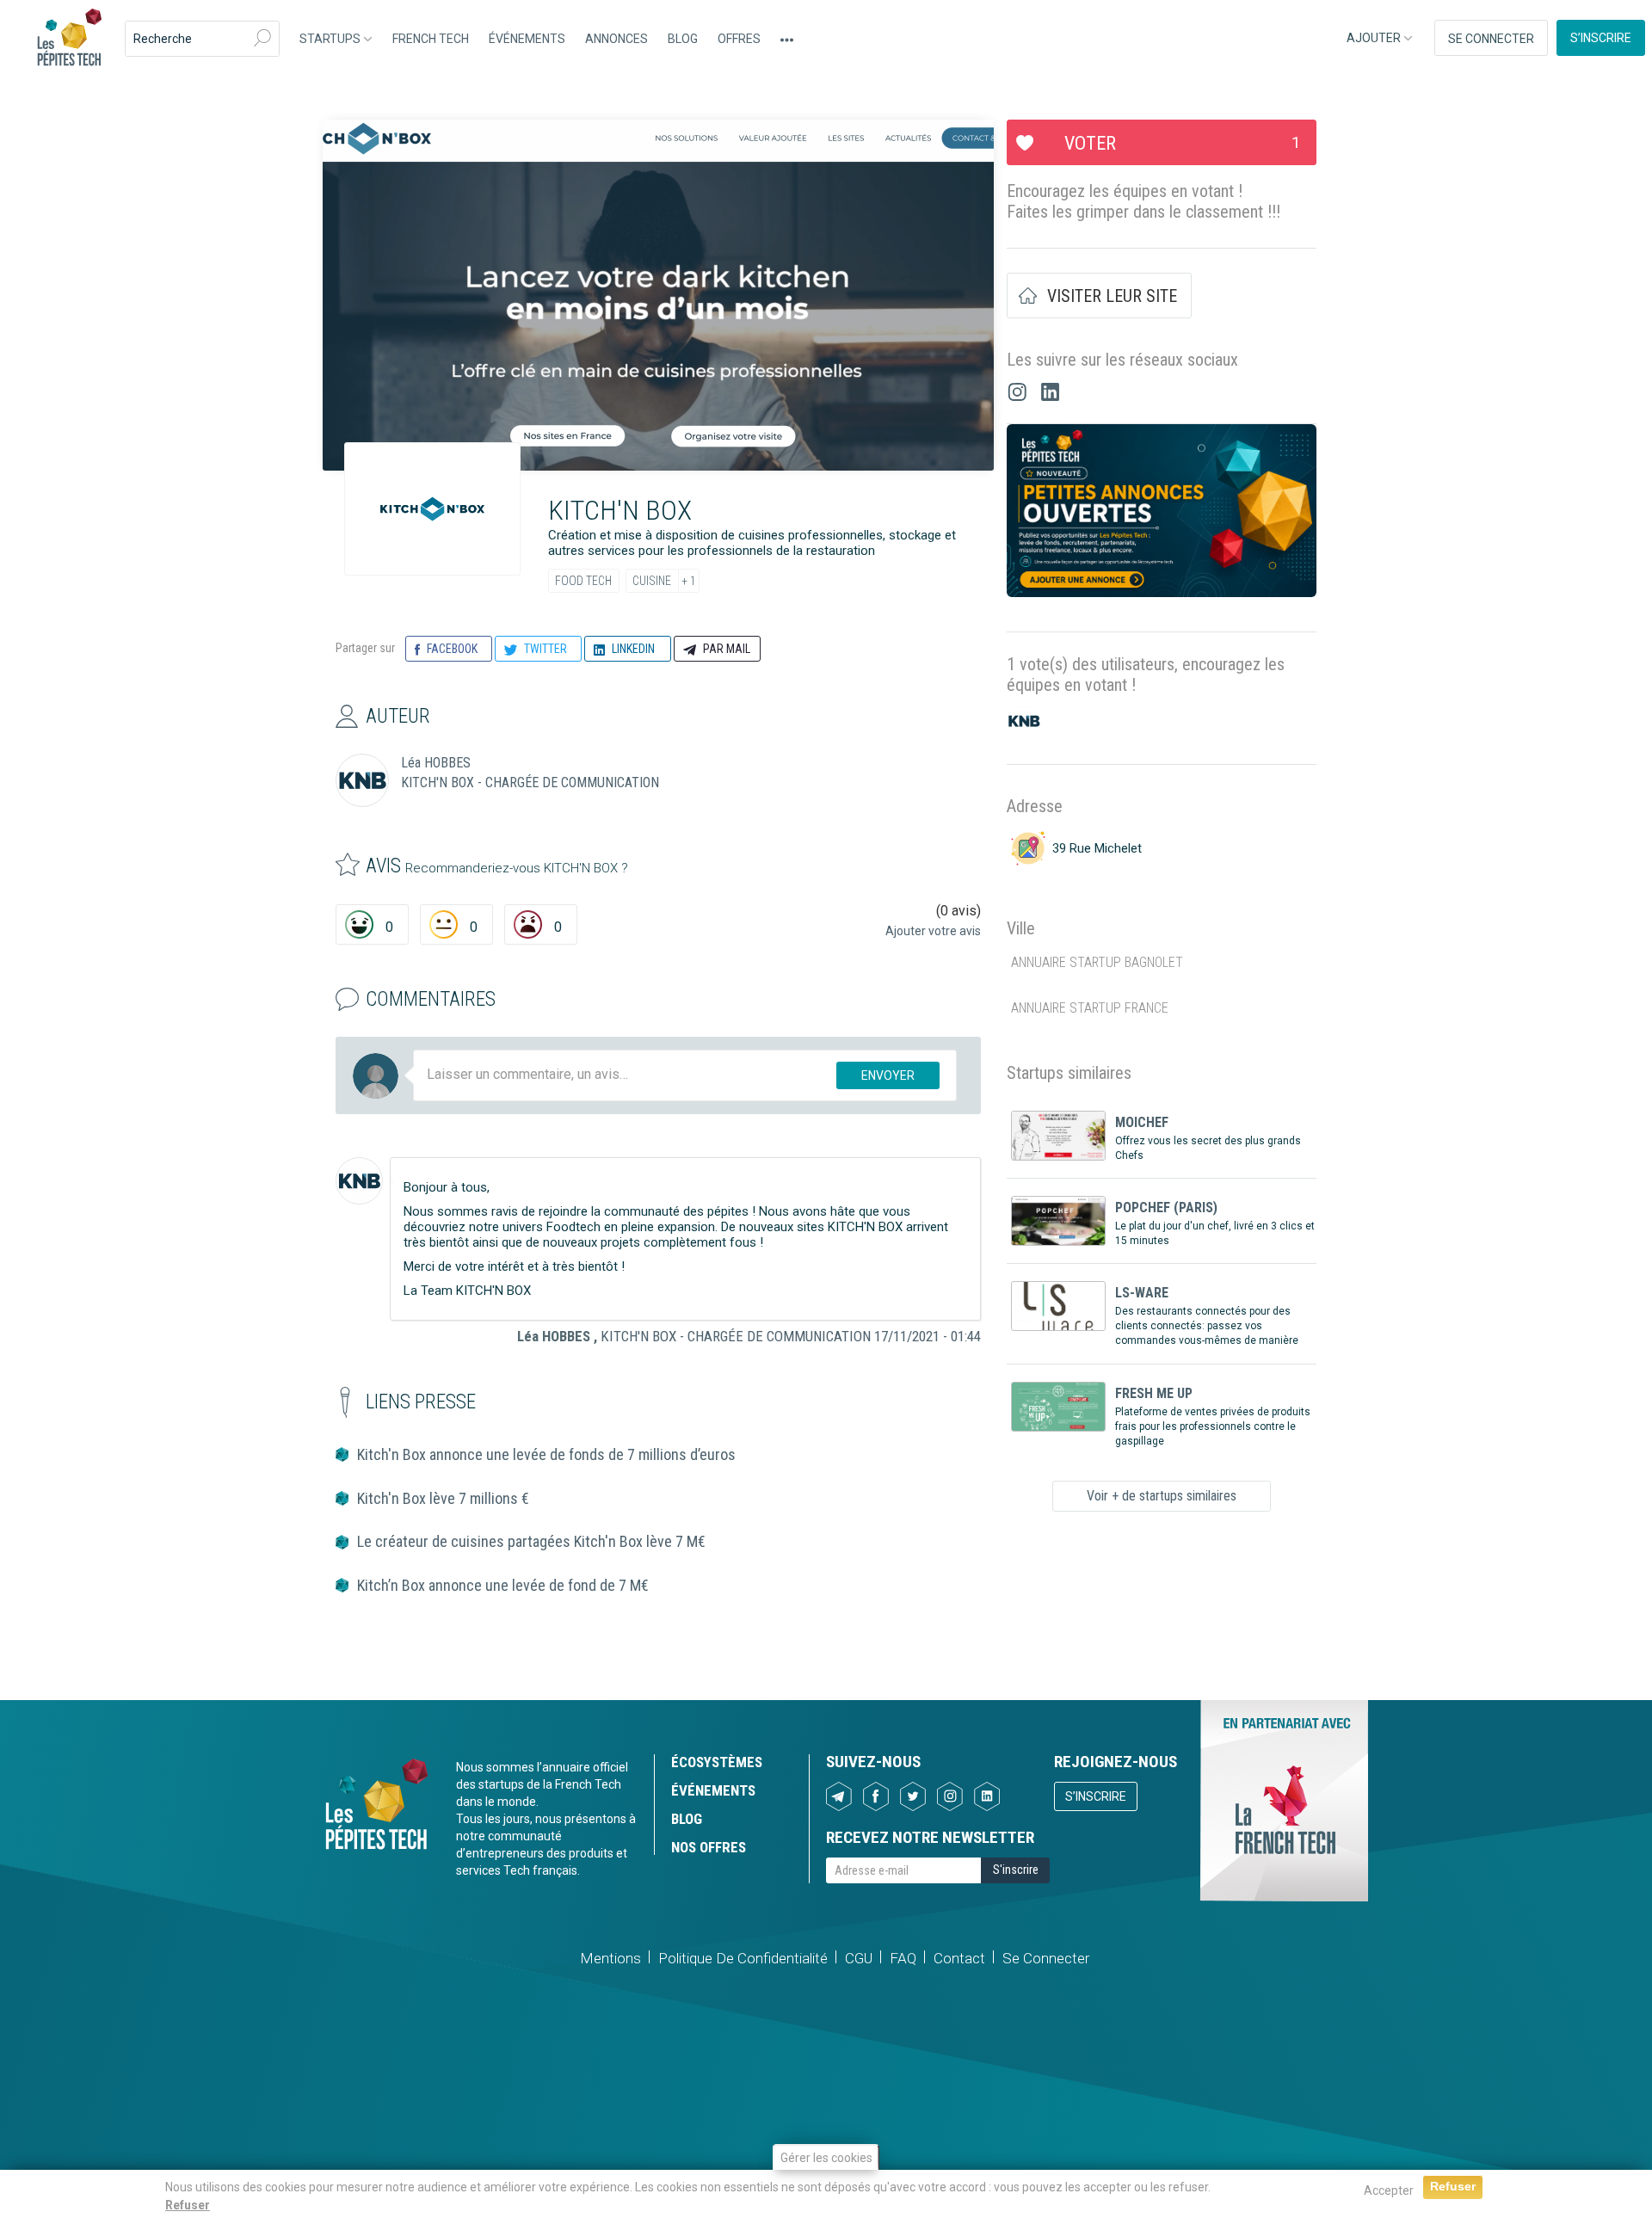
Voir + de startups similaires (1162, 1496)
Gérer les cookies (826, 2158)
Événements (527, 39)
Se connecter (1491, 39)
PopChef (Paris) (1166, 1208)
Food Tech (583, 581)
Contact (959, 1958)
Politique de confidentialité (743, 1958)
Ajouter (1375, 38)
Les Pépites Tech (69, 39)
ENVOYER (888, 1075)
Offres (739, 39)
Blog (683, 39)
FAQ (903, 1958)
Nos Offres (709, 1847)
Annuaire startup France (1090, 1008)
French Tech (431, 39)
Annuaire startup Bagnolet (1097, 962)
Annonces (616, 39)
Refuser (188, 2205)
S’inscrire (1601, 38)
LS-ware (1142, 1293)
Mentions (610, 1958)
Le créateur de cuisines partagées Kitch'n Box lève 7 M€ (531, 1541)
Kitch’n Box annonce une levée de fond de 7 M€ (503, 1585)
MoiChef (1142, 1122)
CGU (859, 1958)
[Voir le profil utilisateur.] (359, 1181)
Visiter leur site (1112, 296)
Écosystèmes (717, 1762)
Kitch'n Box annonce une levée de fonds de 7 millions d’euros (546, 1454)
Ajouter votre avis (933, 931)
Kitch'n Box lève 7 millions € (443, 1498)
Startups (331, 39)
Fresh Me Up (1154, 1393)
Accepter (1389, 2190)
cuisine (652, 581)
